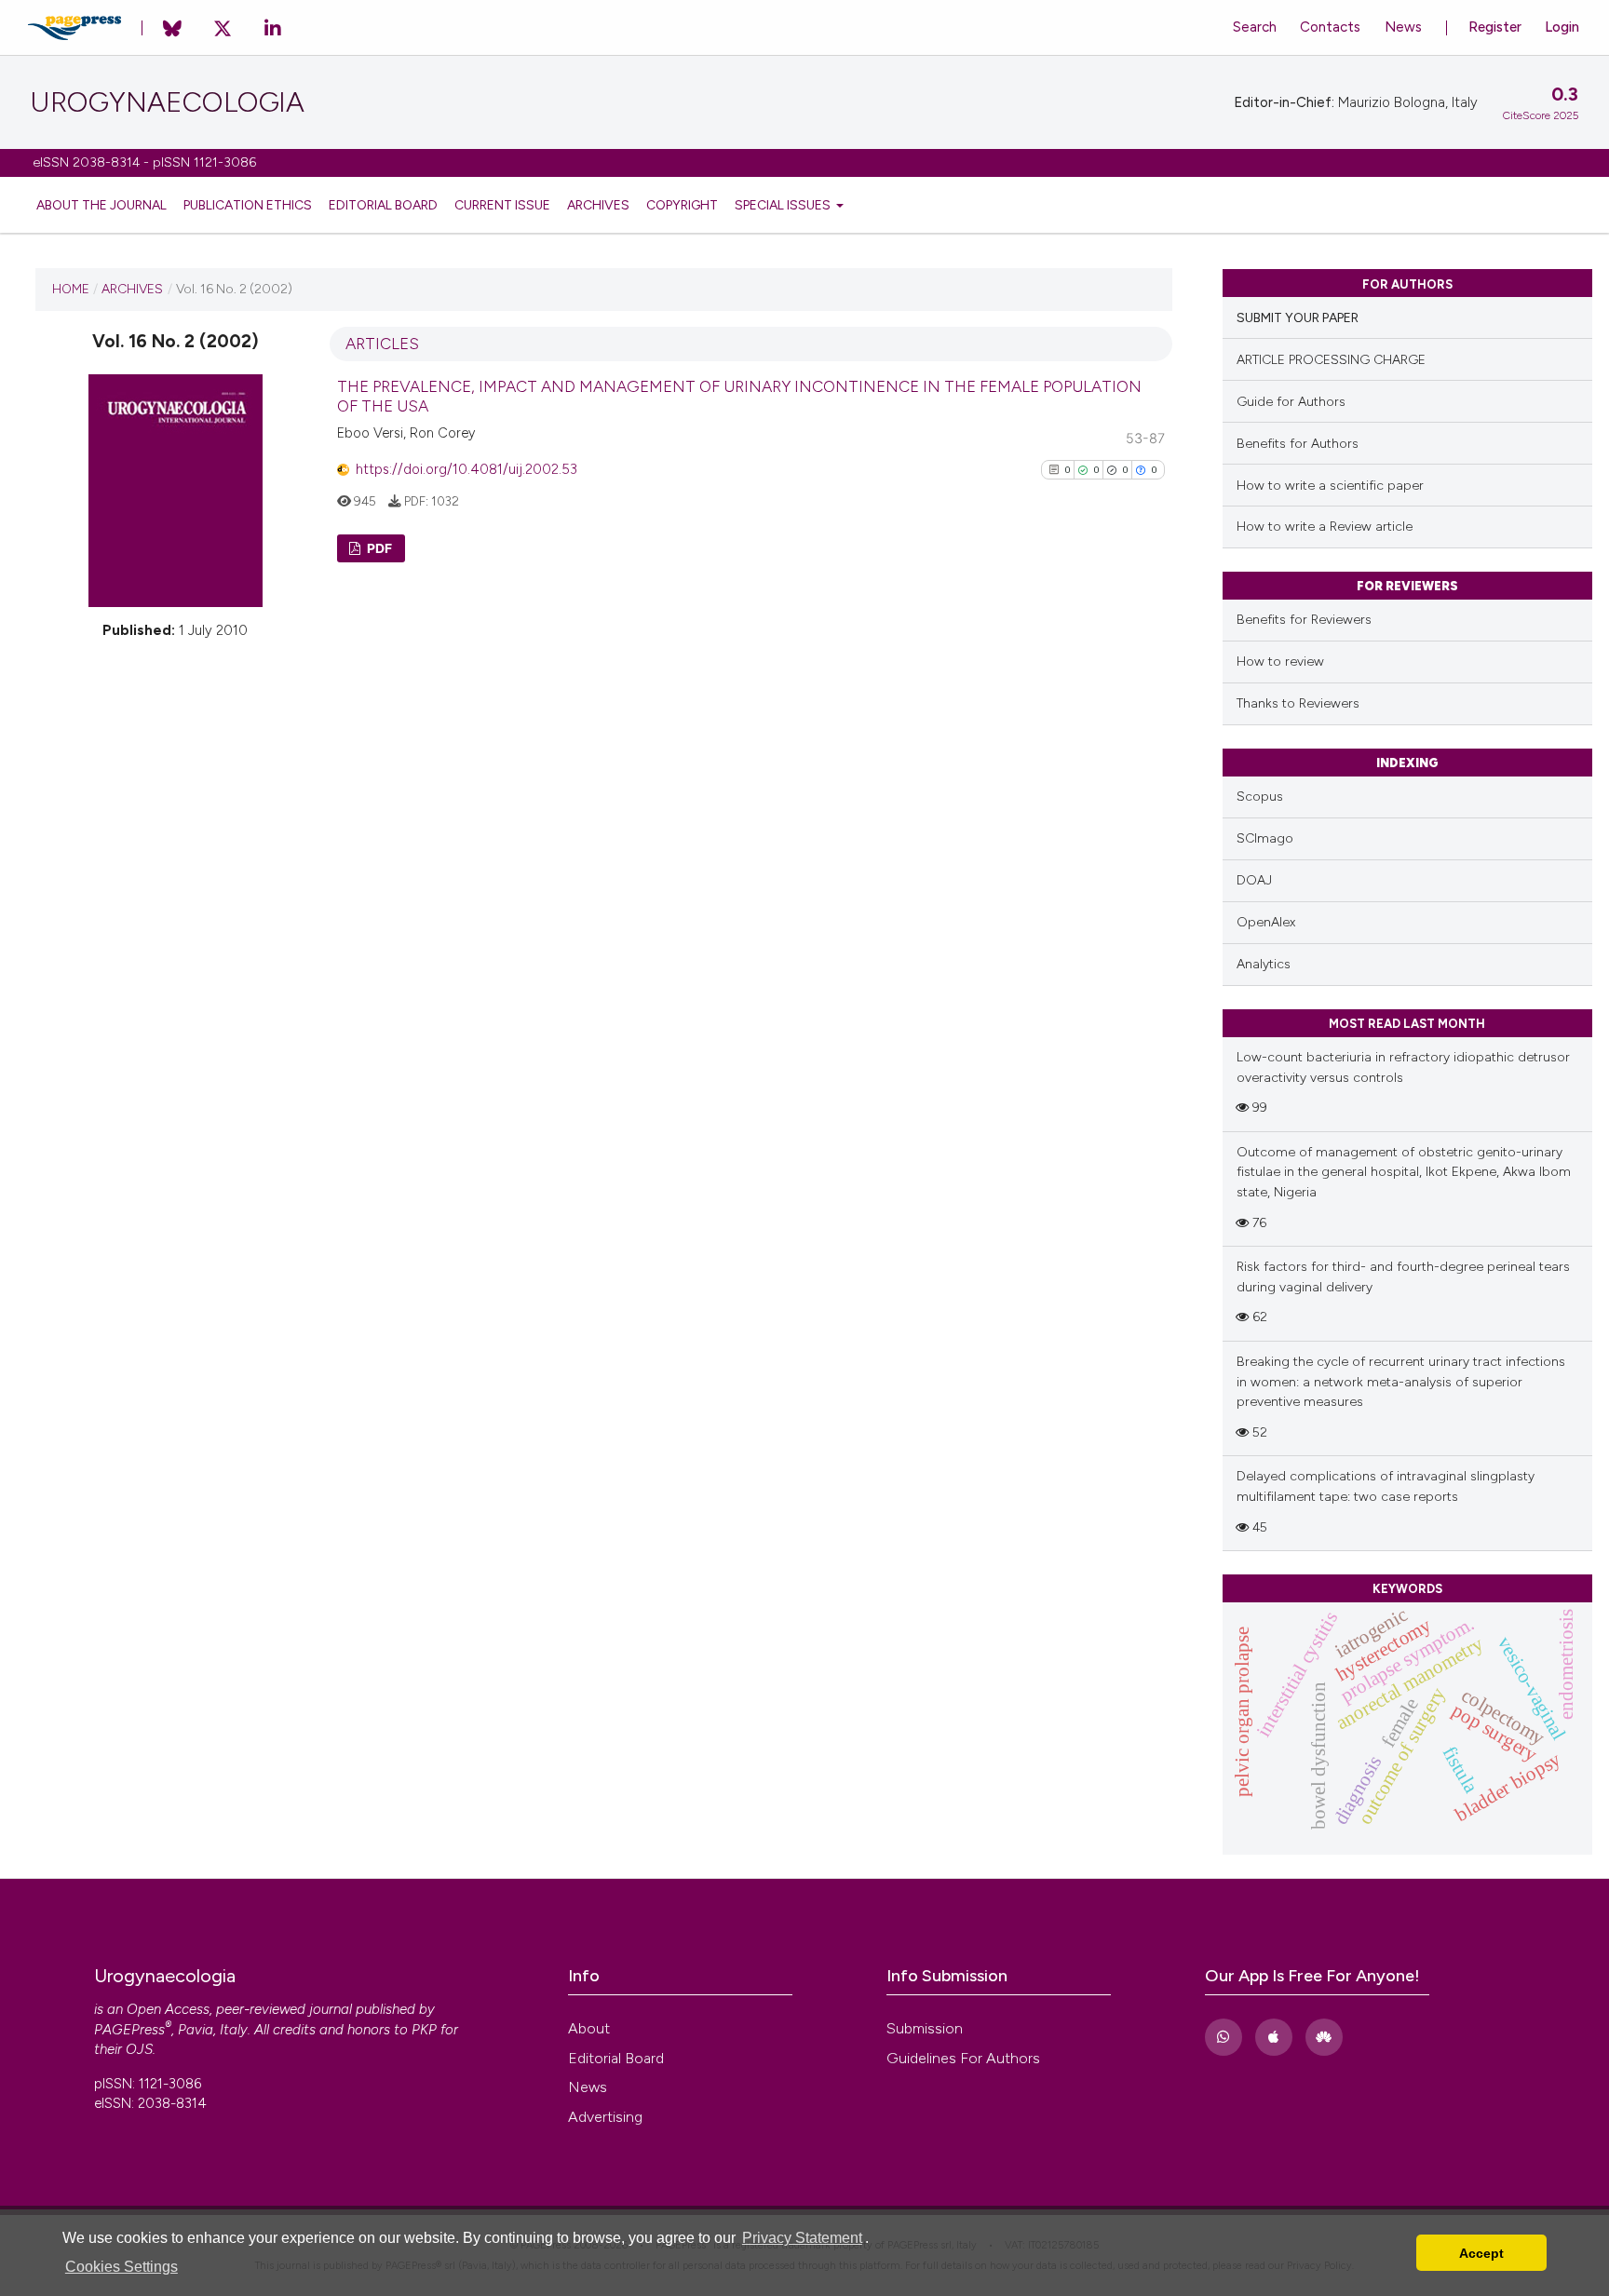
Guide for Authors (1291, 402)
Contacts (1330, 27)
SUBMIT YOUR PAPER (1298, 318)
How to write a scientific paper (1330, 486)
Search (1255, 27)
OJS (139, 2049)
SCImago (1265, 838)
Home (71, 289)
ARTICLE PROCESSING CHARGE (1331, 360)
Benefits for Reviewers (1304, 620)
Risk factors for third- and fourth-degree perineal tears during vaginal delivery (1403, 1276)
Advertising (605, 2117)
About (589, 2028)
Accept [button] (1481, 2253)
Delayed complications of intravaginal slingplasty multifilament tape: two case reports (1386, 1486)
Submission (925, 2028)
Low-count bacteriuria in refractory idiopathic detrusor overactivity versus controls (1403, 1067)
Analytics (1264, 964)
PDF (378, 548)
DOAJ (1254, 880)
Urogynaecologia (167, 102)
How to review (1280, 662)
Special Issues (784, 205)
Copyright (682, 205)
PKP (424, 2030)
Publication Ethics (248, 205)
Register (1495, 27)
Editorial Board (383, 205)
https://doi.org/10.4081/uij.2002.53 (466, 469)
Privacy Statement (802, 2238)
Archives (598, 205)
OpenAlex (1266, 922)
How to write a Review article (1325, 527)
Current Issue (502, 205)
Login (1562, 27)
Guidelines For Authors (963, 2058)
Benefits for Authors (1298, 444)
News (1403, 27)
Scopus (1260, 797)
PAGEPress (129, 2030)
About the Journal (101, 205)
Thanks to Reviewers (1298, 703)
